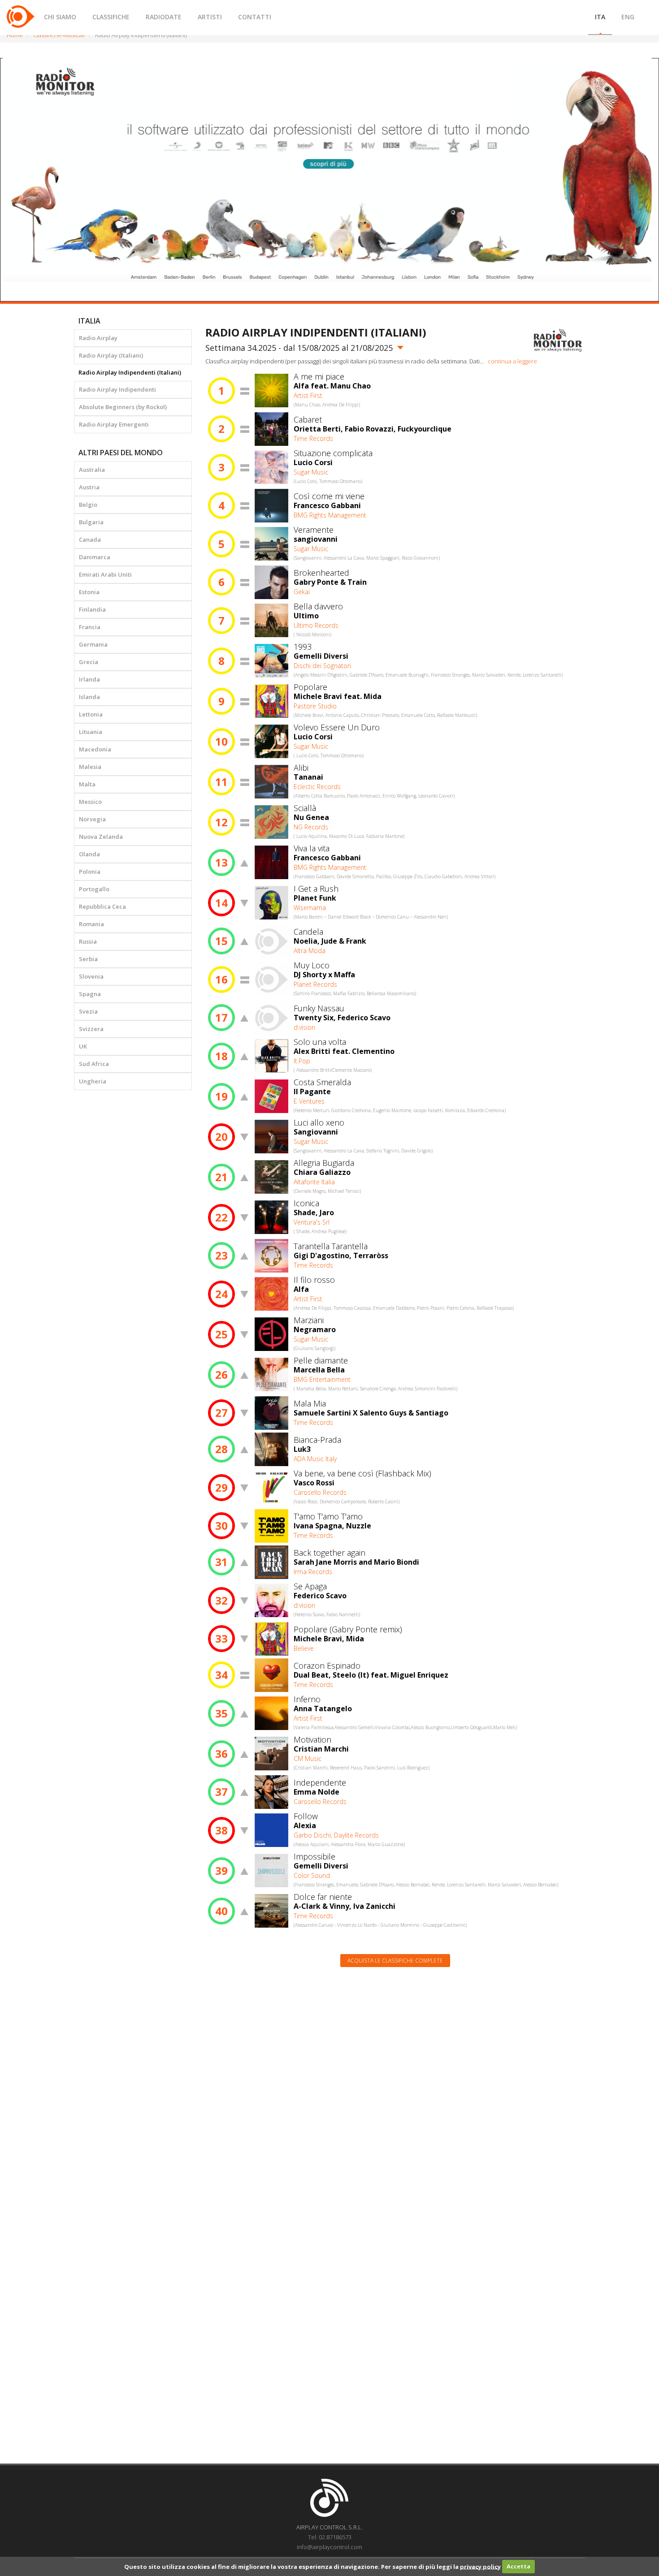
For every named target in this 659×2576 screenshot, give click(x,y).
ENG (628, 17)
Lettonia (91, 714)
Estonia (89, 592)
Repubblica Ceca (102, 906)
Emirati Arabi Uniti (105, 574)
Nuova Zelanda (101, 837)
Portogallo (94, 889)
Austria (89, 487)
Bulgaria (91, 522)
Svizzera (91, 1029)
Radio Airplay (98, 338)
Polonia (90, 872)
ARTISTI (210, 17)
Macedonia (95, 749)
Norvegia (92, 819)
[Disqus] (395, 2088)
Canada (90, 539)
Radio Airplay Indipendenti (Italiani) (130, 372)
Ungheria (93, 1081)
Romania (91, 924)
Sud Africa (94, 1064)
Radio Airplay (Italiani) (111, 355)
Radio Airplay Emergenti (114, 424)
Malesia (90, 767)
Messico (90, 802)
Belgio (88, 505)
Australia (92, 470)
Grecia (89, 662)
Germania (93, 644)
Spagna (90, 994)
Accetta (518, 2566)
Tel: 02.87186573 (330, 2537)
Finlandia (92, 609)
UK (83, 1046)
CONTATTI (255, 17)
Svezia (88, 1011)
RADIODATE (164, 17)
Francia (90, 627)
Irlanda (89, 679)
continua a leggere (512, 361)
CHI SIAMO (60, 17)
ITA (600, 17)
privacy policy (480, 2566)
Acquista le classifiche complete (395, 1961)
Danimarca (95, 557)
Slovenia (91, 976)
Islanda (89, 697)
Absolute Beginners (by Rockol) (123, 407)
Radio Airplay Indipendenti (117, 389)
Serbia (88, 959)
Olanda (89, 854)
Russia (88, 941)
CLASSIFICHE (111, 17)
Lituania (91, 732)
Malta (87, 784)
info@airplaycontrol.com (329, 2547)
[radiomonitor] (558, 340)
